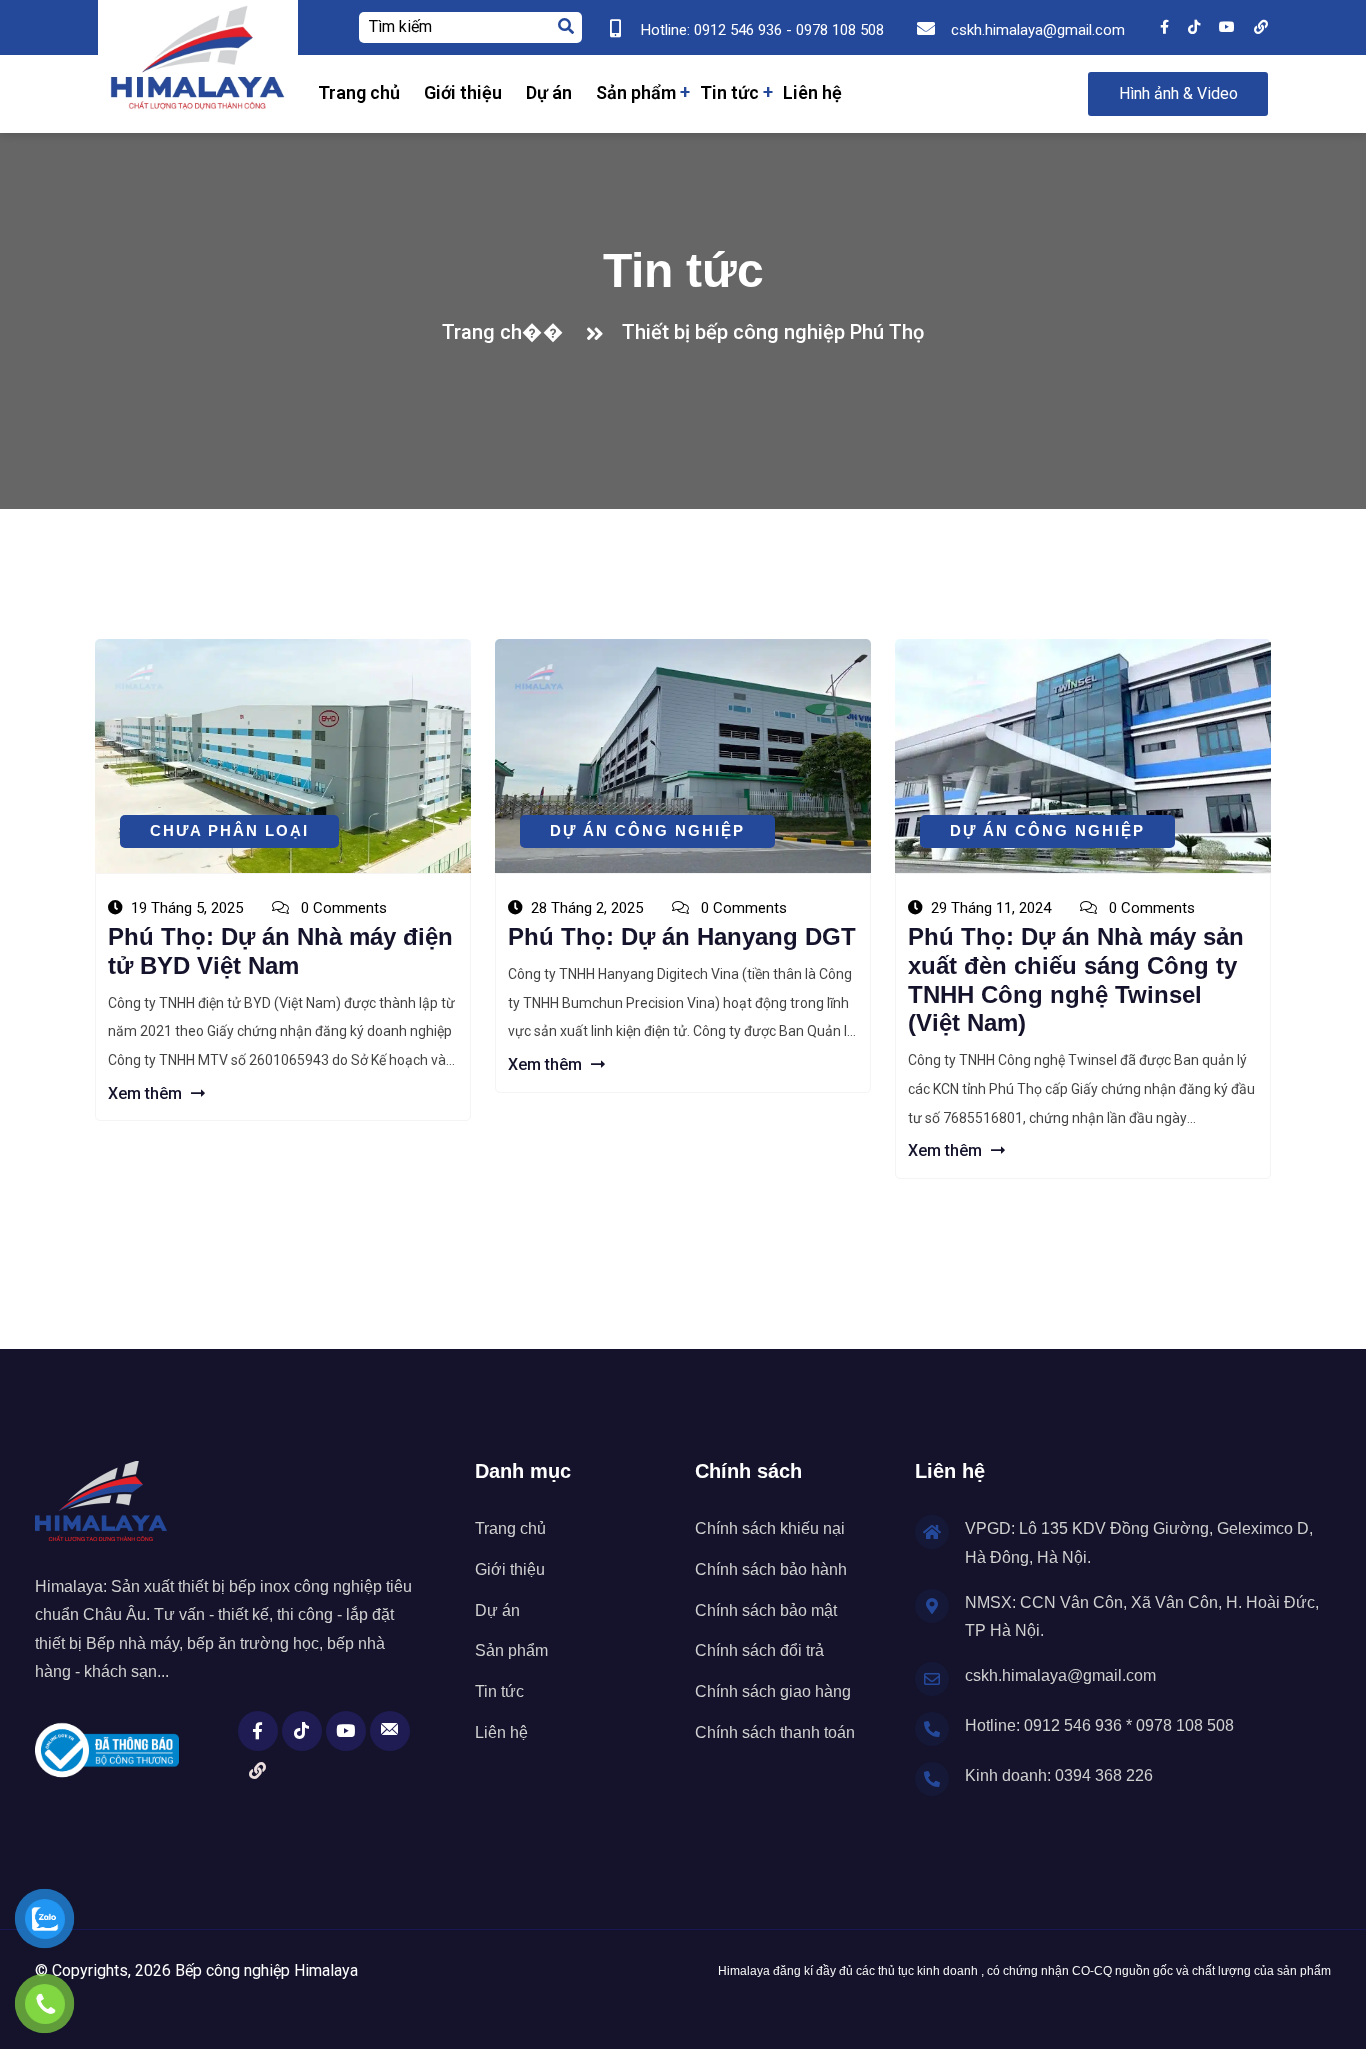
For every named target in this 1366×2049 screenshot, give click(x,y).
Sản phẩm (636, 92)
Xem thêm (147, 1093)
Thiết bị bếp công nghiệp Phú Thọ (773, 332)
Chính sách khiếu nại (770, 1528)
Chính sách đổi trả (759, 1650)
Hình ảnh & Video (1178, 93)
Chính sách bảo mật (766, 1610)
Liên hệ (812, 92)
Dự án (549, 92)
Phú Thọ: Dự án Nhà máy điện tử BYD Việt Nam (280, 951)
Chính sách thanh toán (775, 1732)
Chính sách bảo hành (771, 1569)
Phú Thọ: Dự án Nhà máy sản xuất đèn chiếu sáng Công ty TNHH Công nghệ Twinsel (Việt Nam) (1076, 979)
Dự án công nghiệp (647, 830)
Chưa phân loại (229, 830)
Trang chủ (359, 92)
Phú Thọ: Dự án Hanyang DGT (682, 936)
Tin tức (729, 92)
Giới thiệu (463, 92)
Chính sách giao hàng (773, 1691)
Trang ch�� (508, 332)
